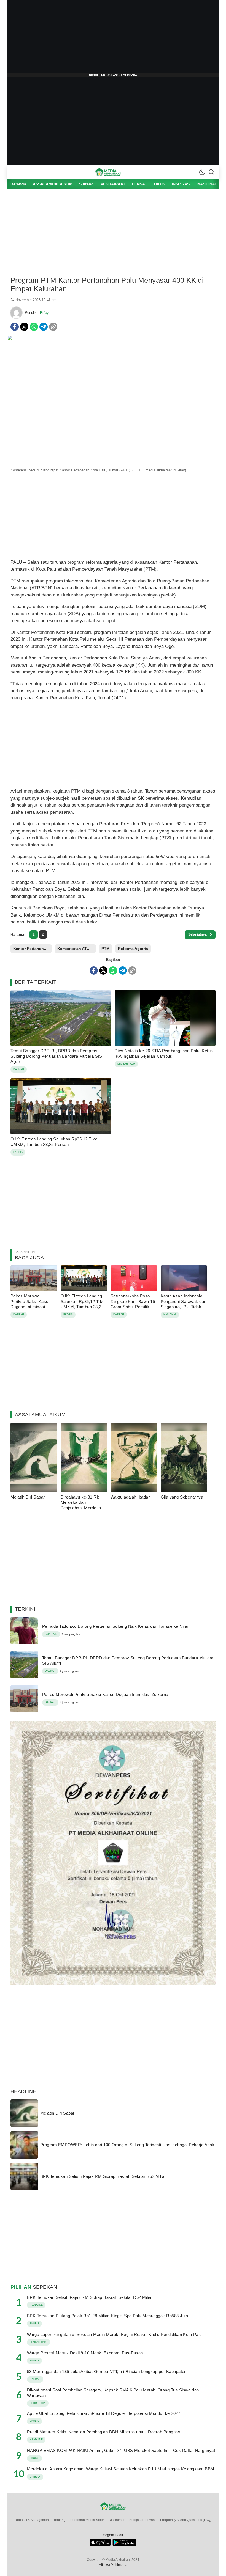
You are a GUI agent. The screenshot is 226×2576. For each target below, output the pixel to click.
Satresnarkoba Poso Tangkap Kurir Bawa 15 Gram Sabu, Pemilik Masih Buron (133, 1304)
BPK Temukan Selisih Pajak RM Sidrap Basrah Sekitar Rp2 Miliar (103, 2176)
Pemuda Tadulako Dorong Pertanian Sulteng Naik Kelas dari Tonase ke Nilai (115, 1626)
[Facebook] (15, 327)
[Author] (16, 313)
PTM (106, 949)
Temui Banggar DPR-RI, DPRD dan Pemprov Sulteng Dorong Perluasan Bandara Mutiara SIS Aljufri (56, 1056)
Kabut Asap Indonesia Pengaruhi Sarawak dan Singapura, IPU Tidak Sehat (184, 1304)
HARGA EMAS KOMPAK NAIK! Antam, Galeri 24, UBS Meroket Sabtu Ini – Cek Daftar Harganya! (121, 2450)
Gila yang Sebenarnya (182, 1497)
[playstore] (124, 2545)
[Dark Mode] (202, 172)
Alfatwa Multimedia (113, 2565)
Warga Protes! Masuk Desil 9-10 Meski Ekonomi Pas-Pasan (85, 2353)
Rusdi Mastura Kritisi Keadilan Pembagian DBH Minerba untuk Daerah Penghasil (105, 2432)
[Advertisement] (113, 39)
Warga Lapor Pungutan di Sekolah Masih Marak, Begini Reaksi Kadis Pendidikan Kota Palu (114, 2334)
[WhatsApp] (34, 327)
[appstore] (100, 2545)
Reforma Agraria (133, 949)
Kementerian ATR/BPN (77, 949)
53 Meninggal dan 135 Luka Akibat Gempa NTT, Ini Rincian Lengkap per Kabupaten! (107, 2372)
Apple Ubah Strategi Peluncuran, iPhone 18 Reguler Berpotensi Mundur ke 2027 (104, 2413)
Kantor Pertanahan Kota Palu (33, 949)
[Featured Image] (113, 339)
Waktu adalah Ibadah (131, 1497)
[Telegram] (44, 327)
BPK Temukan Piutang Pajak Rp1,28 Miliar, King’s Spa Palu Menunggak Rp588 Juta (108, 2316)
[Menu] (15, 172)
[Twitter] (24, 327)
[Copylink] (53, 327)
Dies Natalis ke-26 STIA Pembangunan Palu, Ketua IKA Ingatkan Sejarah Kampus (164, 1053)
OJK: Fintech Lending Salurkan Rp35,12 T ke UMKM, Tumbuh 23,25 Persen (54, 1142)
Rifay (44, 313)
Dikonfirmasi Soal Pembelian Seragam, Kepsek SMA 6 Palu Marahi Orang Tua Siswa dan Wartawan (113, 2393)
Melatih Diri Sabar (28, 1497)
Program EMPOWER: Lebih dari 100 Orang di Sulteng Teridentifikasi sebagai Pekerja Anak (127, 2145)
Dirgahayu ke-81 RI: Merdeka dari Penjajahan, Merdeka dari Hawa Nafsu (81, 1505)
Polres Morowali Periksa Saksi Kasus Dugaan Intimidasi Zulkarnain (31, 1304)
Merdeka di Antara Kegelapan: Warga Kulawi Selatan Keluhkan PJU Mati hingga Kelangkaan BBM (121, 2469)
